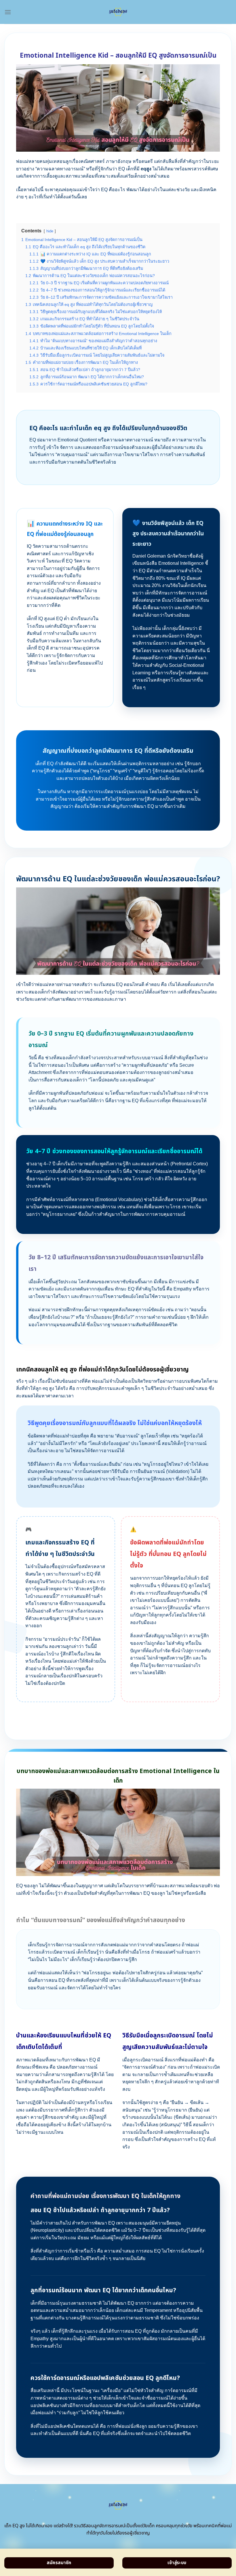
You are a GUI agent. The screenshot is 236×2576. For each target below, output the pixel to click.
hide (50, 231)
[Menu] (8, 12)
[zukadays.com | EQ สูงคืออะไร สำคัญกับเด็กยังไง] (118, 12)
